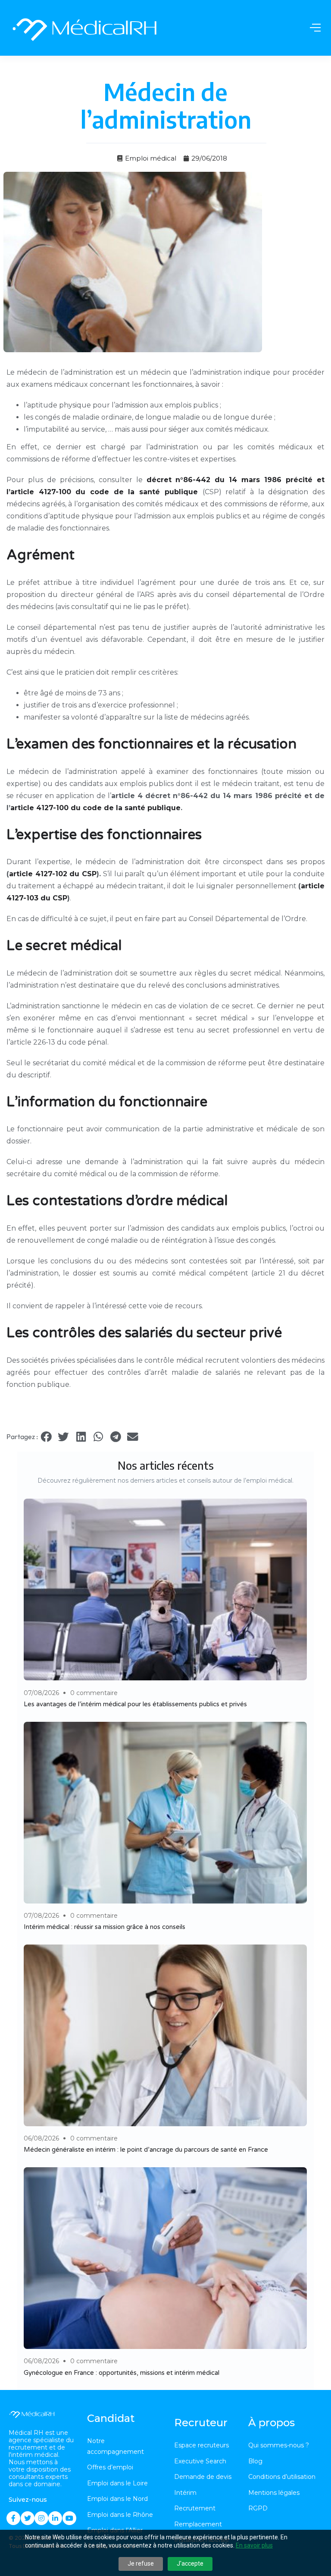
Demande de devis (203, 2477)
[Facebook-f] (13, 2518)
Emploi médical (151, 158)
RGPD (258, 2508)
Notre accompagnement (116, 2446)
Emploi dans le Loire (117, 2483)
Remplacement (198, 2524)
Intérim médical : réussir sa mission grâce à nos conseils (105, 1927)
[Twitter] (28, 2518)
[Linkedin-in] (55, 2518)
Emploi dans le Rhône (120, 2515)
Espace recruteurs (201, 2445)
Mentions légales (274, 2493)
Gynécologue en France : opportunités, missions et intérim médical (122, 2373)
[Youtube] (69, 2518)
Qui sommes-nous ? (279, 2445)
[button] (46, 1437)
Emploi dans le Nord (117, 2499)
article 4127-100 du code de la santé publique (95, 808)
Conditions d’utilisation (282, 2477)
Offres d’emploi (110, 2467)
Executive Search (200, 2461)
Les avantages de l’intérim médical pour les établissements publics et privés (135, 1704)
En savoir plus (254, 2545)
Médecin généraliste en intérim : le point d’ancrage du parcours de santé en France (146, 2150)
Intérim (185, 2493)
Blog (255, 2461)
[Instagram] (41, 2518)
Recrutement (195, 2508)
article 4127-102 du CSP (53, 874)
